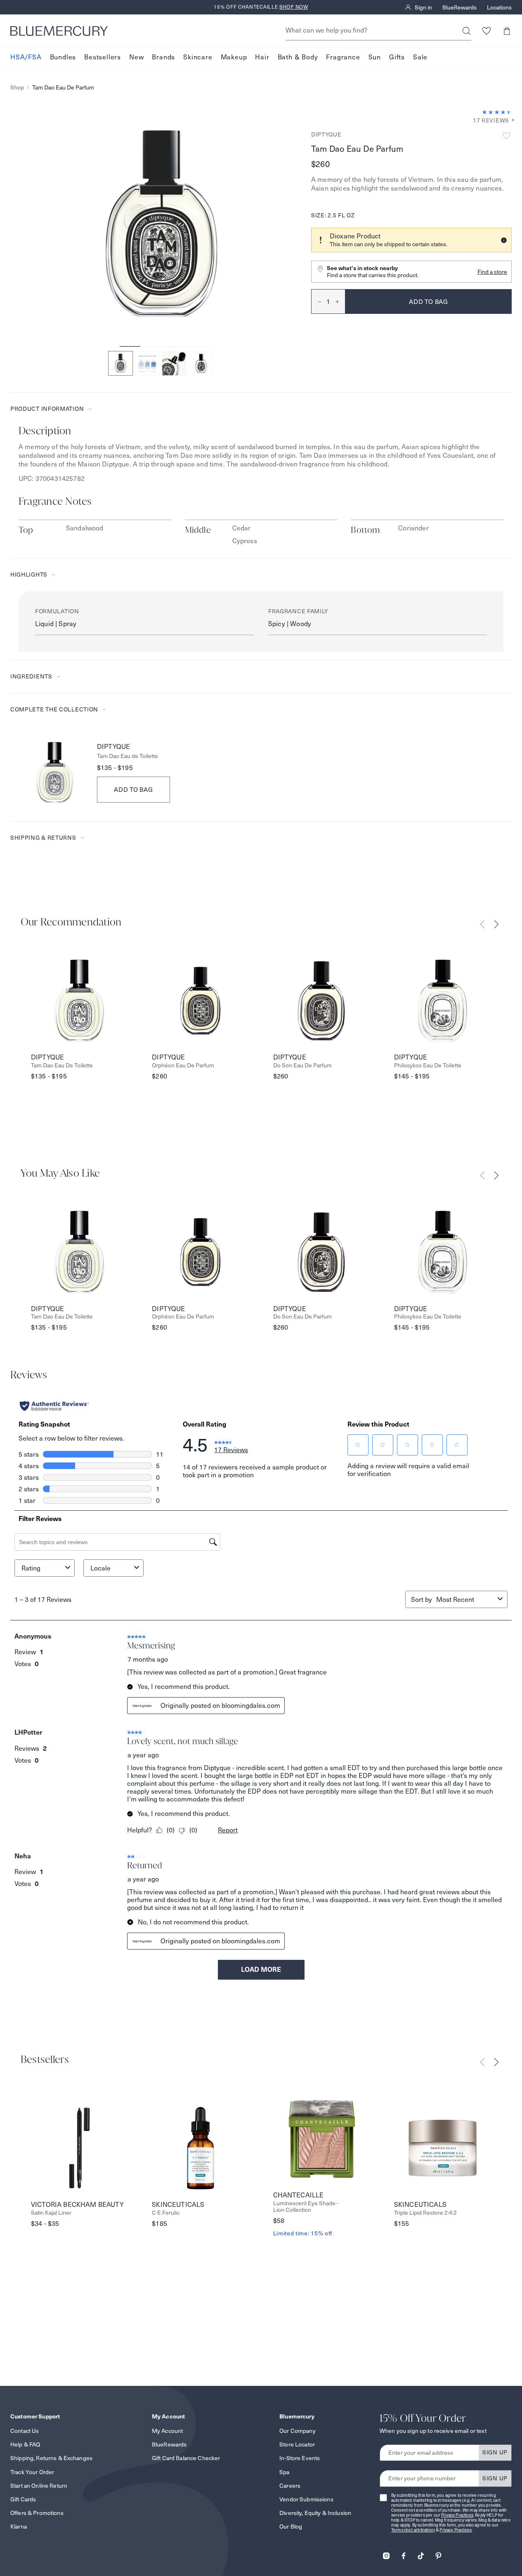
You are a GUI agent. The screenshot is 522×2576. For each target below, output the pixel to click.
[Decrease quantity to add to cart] (317, 301)
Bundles (63, 57)
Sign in (423, 7)
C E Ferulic (166, 2213)
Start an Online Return (39, 2486)
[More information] (510, 121)
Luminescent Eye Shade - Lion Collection (306, 2207)
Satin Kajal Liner (51, 2213)
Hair (262, 57)
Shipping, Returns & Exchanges (51, 2458)
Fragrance (343, 57)
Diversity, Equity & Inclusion (315, 2513)
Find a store (492, 272)
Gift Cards (23, 2499)
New (136, 57)
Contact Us (25, 2431)
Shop (17, 88)
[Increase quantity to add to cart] (340, 301)
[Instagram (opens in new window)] (386, 2553)
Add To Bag (133, 790)
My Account (167, 2431)
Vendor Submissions (306, 2499)
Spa (284, 2472)
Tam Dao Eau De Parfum (63, 88)
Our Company (298, 2431)
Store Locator (297, 2444)
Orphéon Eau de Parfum (183, 1065)
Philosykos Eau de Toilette (428, 1065)
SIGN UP (495, 2452)
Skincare (198, 57)
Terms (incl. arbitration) (413, 2530)
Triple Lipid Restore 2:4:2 (425, 2213)
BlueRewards (459, 7)
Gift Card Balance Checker (186, 2458)
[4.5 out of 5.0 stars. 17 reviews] (497, 112)
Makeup (234, 57)
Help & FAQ (25, 2444)
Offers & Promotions (37, 2513)
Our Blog (291, 2527)
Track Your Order (32, 2472)
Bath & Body (298, 57)
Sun (375, 57)
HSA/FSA (26, 57)
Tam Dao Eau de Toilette (128, 756)
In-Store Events (300, 2458)
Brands (163, 57)
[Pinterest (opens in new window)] (438, 2553)
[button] (507, 31)
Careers (290, 2486)
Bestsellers (103, 57)
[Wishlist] (486, 31)
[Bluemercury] (59, 31)
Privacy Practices (457, 2515)
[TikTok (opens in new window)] (421, 2553)
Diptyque (326, 134)
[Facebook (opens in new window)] (404, 2553)
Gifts (397, 57)
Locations (499, 7)
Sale (420, 57)
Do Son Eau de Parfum (302, 1065)
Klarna (19, 2527)
